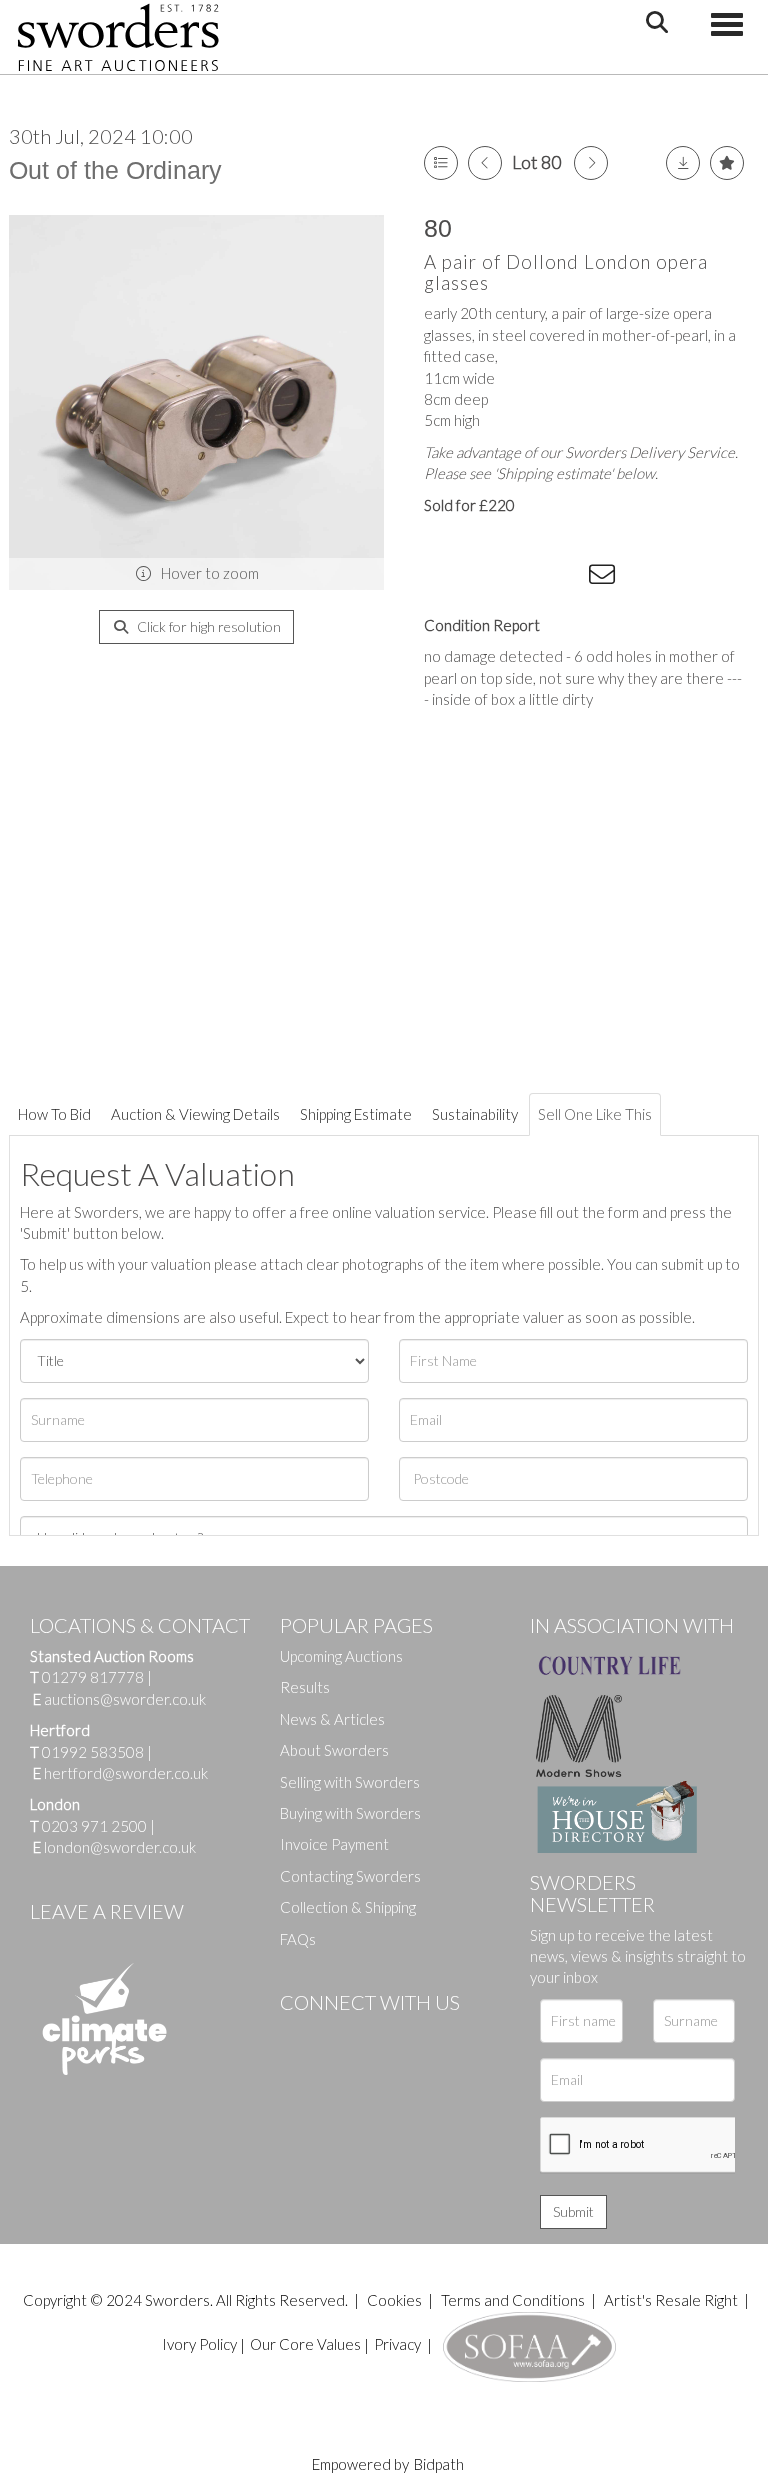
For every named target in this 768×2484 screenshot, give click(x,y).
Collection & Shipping (348, 1907)
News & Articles (332, 1719)
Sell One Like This (595, 1114)
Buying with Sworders (350, 1813)
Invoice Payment (334, 1844)
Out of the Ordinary (115, 170)
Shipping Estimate (356, 1114)
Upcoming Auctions (341, 1656)
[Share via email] (605, 578)
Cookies (394, 2300)
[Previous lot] (485, 163)
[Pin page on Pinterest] (524, 578)
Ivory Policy (199, 2344)
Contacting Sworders (350, 1876)
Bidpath (439, 2464)
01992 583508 (93, 1752)
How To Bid (54, 1114)
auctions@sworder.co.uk (119, 1699)
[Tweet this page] (484, 578)
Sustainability (475, 1114)
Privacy (397, 2344)
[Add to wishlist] (727, 163)
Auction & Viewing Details (195, 1114)
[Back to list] (441, 163)
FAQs (298, 1939)
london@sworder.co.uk (114, 1847)
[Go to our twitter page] (340, 2036)
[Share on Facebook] (443, 578)
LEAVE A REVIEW (107, 1911)
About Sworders (334, 1750)
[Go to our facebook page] (299, 2036)
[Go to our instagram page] (565, 578)
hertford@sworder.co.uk (126, 1773)
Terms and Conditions (514, 2300)
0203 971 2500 (94, 1826)
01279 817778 (93, 1677)
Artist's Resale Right (671, 2300)
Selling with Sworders (350, 1782)
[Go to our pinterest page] (380, 2036)
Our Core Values (305, 2344)
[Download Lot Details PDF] (683, 163)
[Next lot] (591, 163)
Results (305, 1687)
